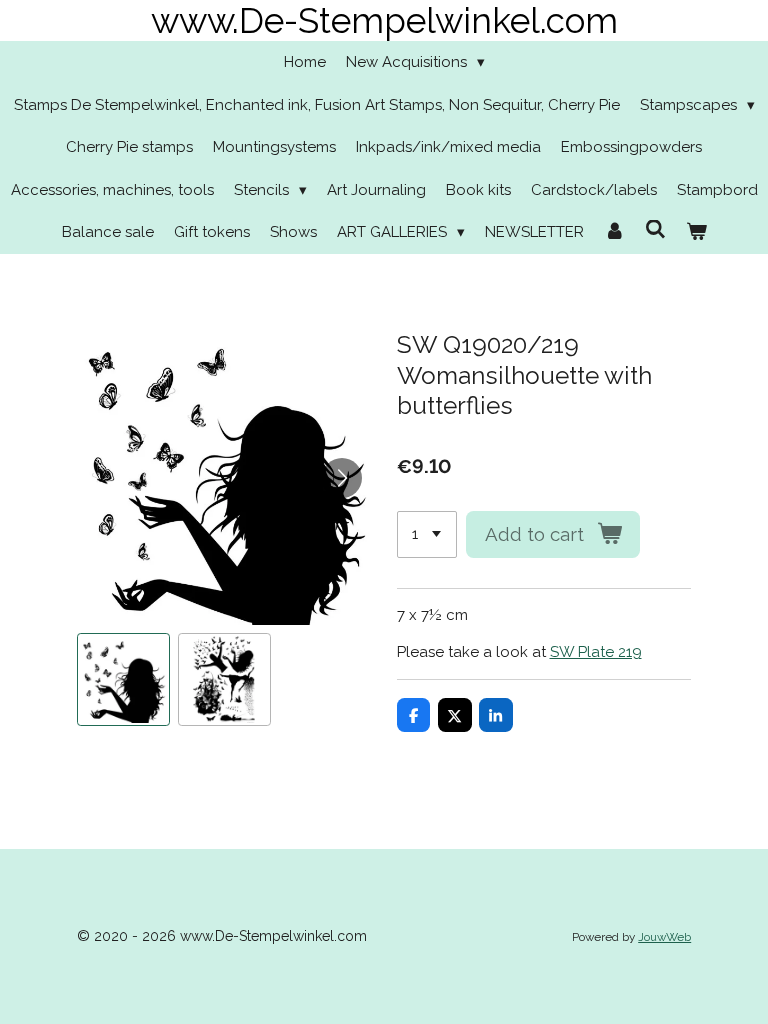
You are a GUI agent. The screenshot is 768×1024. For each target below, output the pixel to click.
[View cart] (696, 232)
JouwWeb (664, 937)
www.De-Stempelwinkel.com (384, 20)
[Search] (655, 230)
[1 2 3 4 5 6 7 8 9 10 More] (427, 534)
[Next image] (342, 478)
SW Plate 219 (596, 652)
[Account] (614, 232)
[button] (123, 679)
